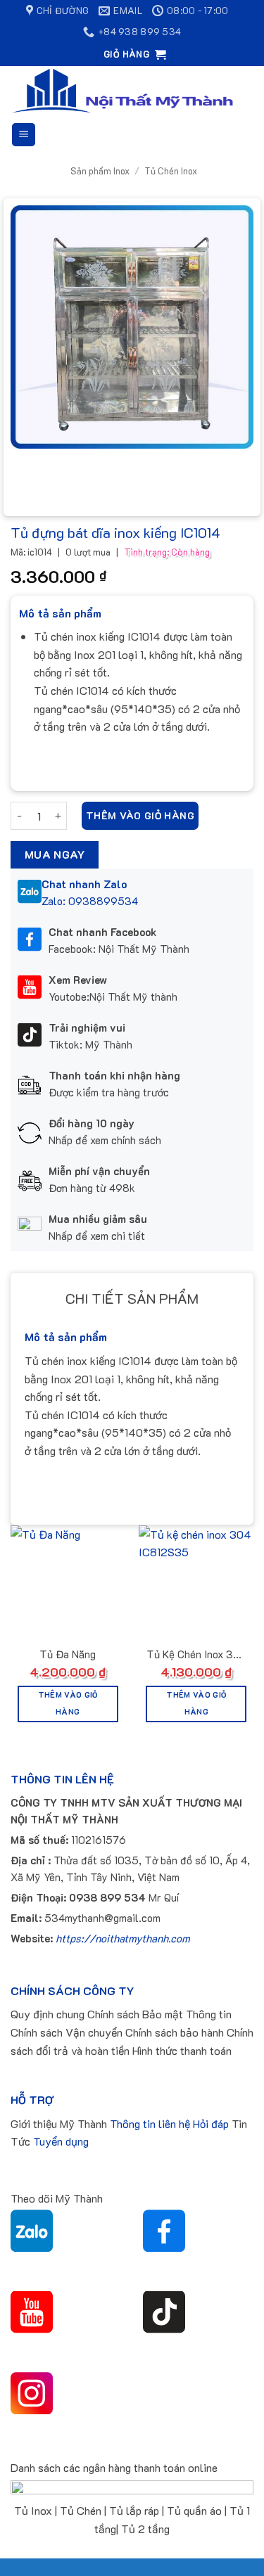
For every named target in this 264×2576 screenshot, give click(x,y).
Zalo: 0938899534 (90, 901)
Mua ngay (55, 854)
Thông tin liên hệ (150, 2123)
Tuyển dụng (61, 2141)
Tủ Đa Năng (68, 1654)
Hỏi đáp (211, 2123)
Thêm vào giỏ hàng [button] (68, 1703)
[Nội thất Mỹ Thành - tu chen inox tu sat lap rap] (122, 91)
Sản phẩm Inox (100, 171)
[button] (134, 55)
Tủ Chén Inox (171, 171)
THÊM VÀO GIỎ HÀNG (140, 815)
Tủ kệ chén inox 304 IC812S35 (196, 1655)
